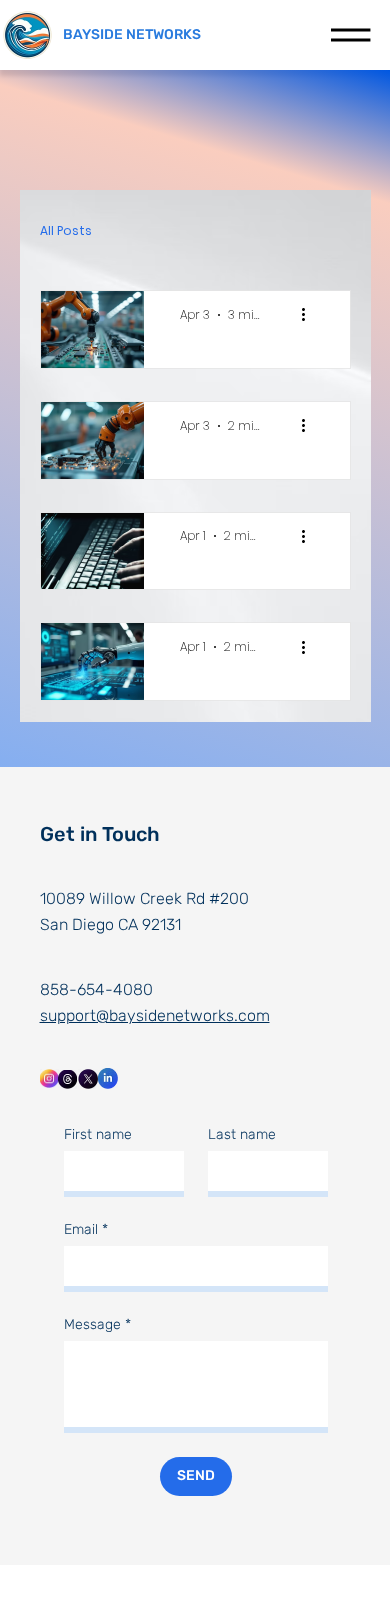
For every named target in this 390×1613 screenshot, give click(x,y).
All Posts (66, 230)
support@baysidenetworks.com (155, 1015)
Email (86, 1229)
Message (97, 1324)
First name (98, 1134)
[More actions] (311, 315)
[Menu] (351, 35)
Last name (242, 1134)
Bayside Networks (132, 34)
